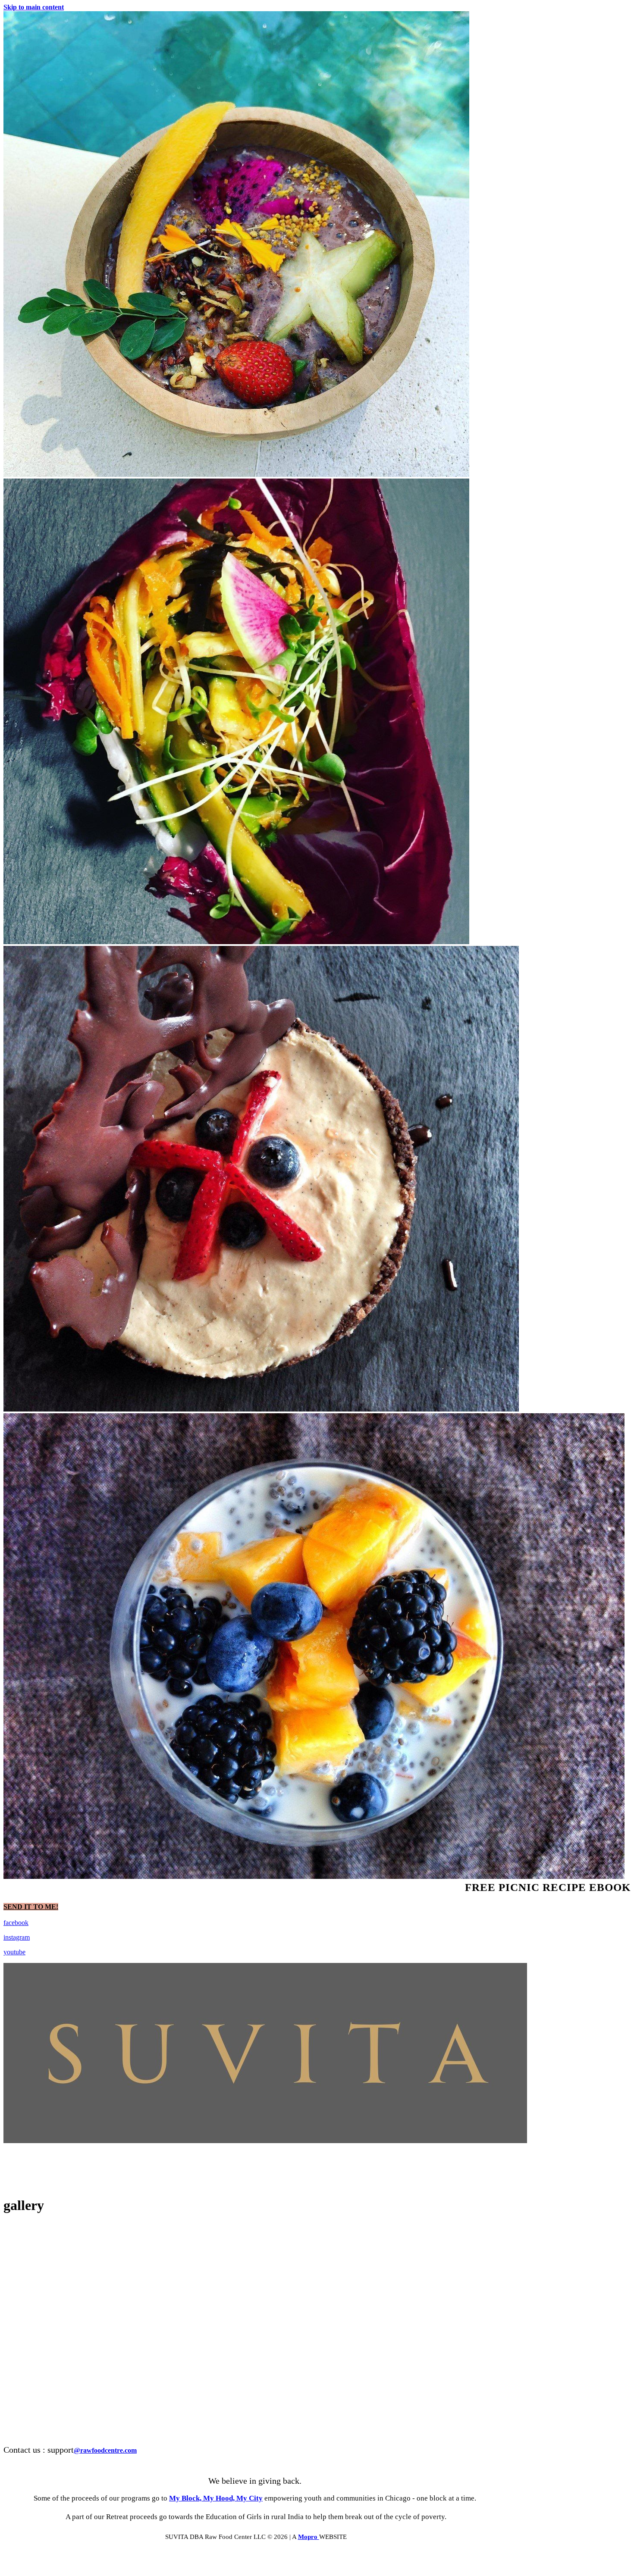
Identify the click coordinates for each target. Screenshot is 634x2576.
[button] (31, 1907)
